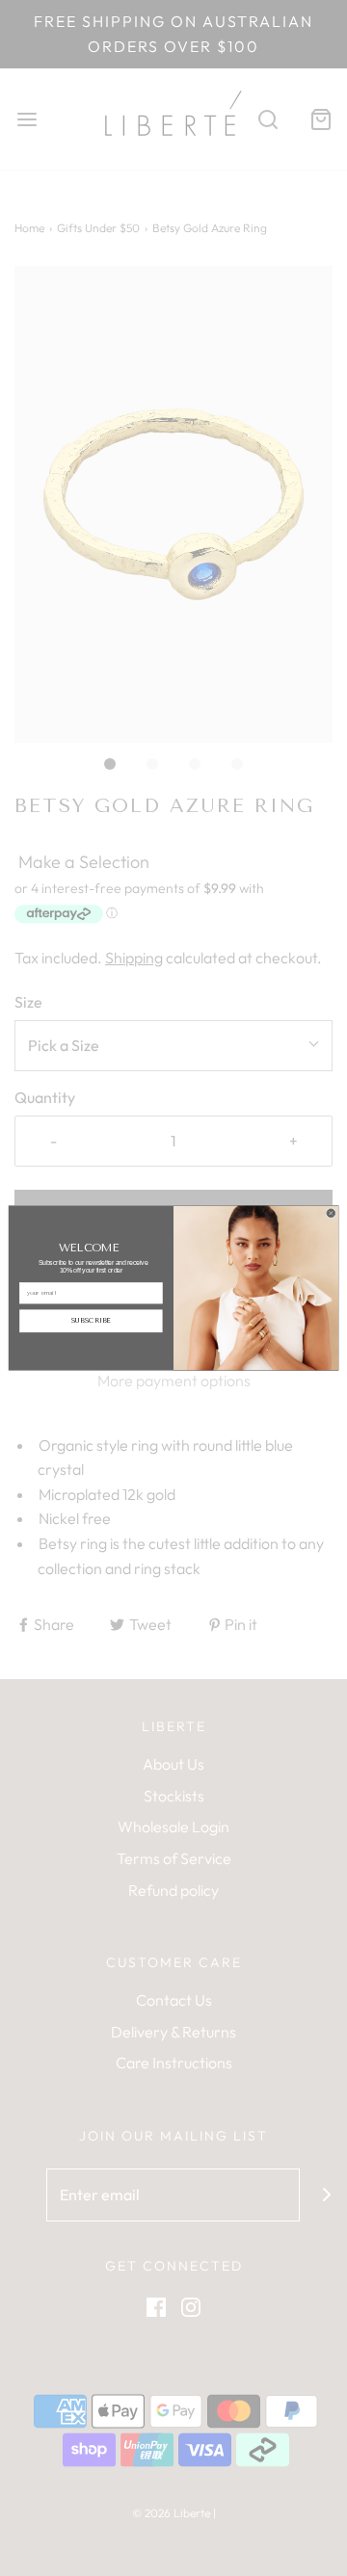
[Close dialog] (331, 1213)
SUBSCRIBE (91, 1321)
